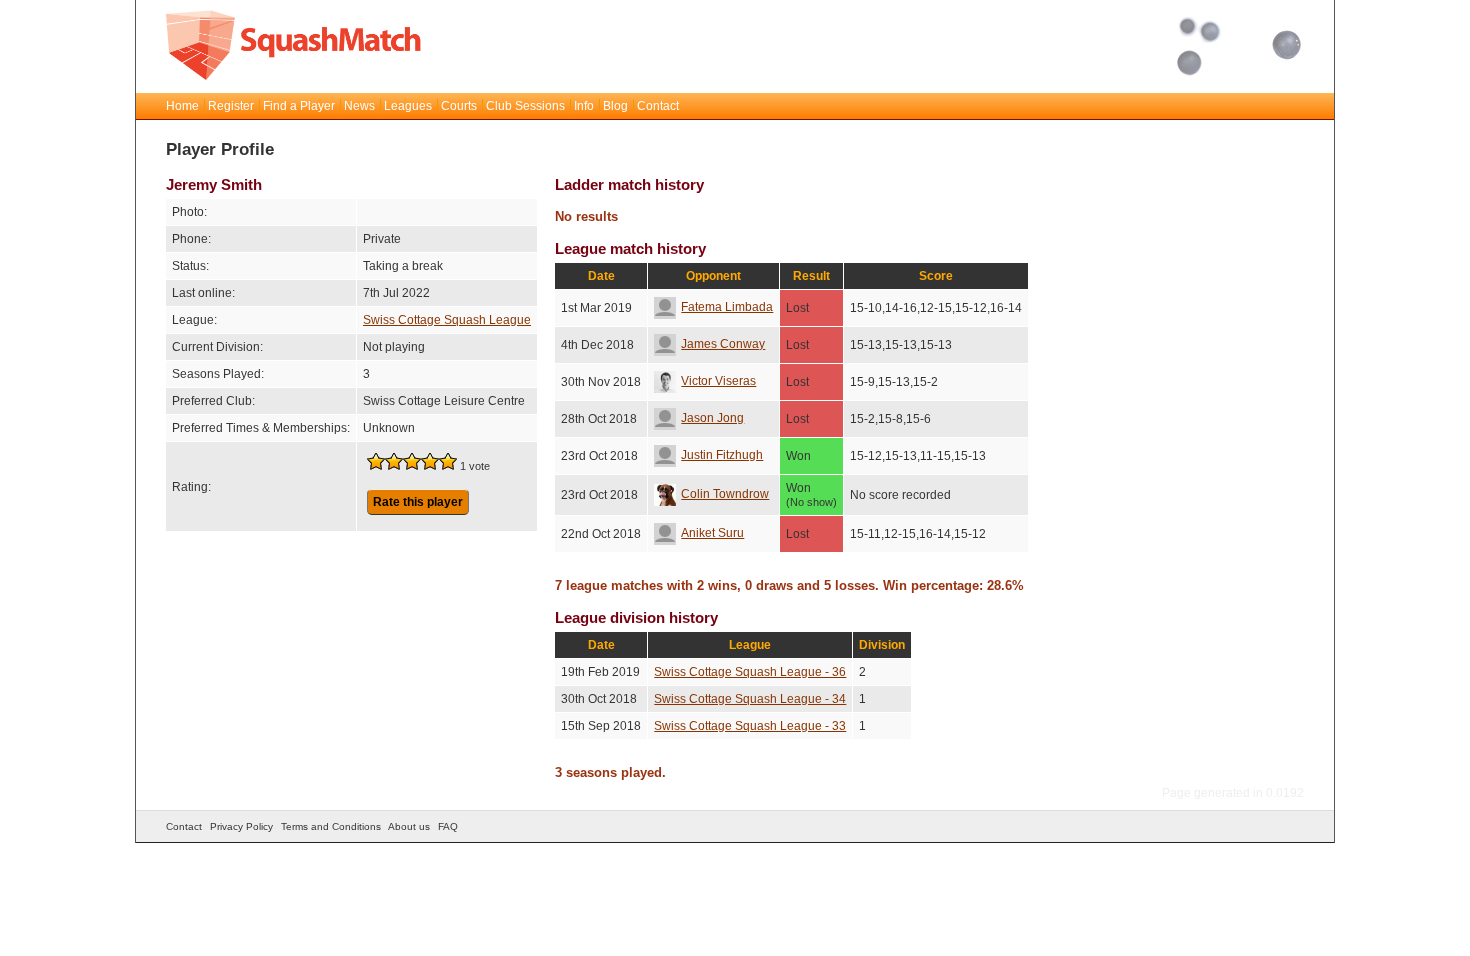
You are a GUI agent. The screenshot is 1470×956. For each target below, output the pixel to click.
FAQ (448, 826)
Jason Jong (712, 418)
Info (584, 106)
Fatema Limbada (727, 307)
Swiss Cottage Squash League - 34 (750, 699)
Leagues (408, 106)
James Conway (723, 344)
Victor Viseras (718, 381)
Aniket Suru (712, 533)
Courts (459, 106)
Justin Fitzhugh (722, 455)
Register (231, 106)
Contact (658, 106)
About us (409, 826)
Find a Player (299, 106)
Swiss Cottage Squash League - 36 (750, 672)
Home (182, 106)
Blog (615, 106)
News (359, 106)
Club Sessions (525, 106)
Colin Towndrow (725, 494)
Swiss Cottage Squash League (447, 320)
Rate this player (418, 502)
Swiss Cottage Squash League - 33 (750, 726)
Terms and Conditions (331, 826)
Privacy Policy (241, 826)
